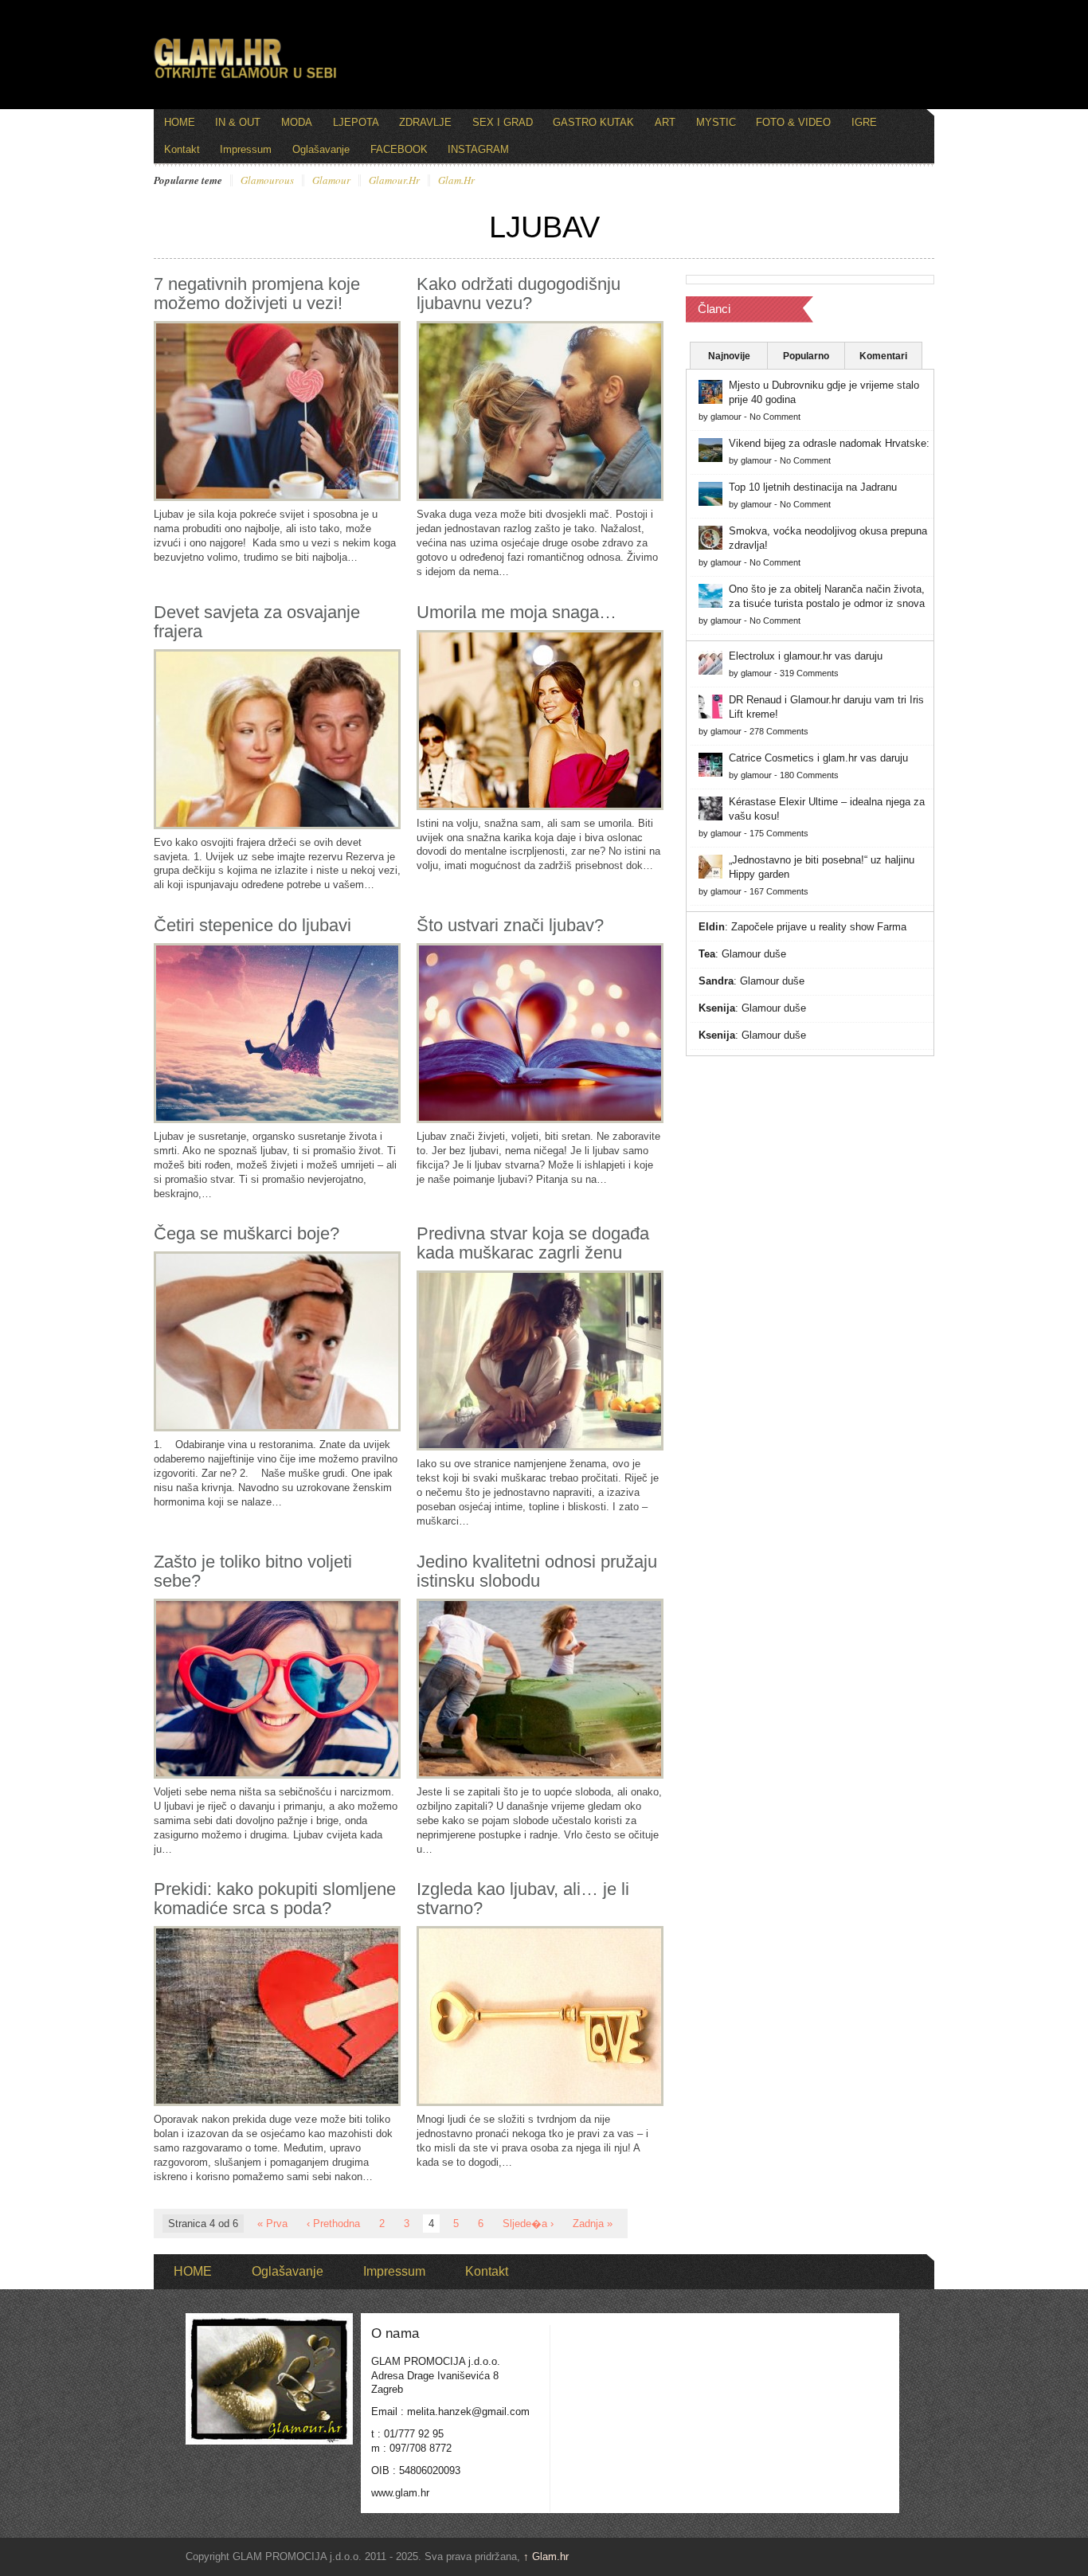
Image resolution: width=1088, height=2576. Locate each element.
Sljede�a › (528, 2224)
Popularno (806, 356)
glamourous (267, 181)
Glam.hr (546, 2556)
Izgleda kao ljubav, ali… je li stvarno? (523, 1899)
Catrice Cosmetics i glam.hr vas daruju (818, 758)
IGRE (864, 122)
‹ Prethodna (333, 2224)
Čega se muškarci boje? (247, 1233)
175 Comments (779, 833)
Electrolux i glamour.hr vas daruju (806, 656)
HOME (180, 122)
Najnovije (729, 356)
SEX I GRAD (503, 122)
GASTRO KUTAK (593, 122)
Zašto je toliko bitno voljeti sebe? (253, 1571)
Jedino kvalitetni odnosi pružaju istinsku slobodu (537, 1571)
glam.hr (456, 181)
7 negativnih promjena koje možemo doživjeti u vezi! (257, 294)
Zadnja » (593, 2224)
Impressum (246, 149)
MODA (297, 122)
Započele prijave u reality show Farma (819, 927)
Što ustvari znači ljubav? (510, 925)
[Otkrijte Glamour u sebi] (245, 78)
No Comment (775, 417)
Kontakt (182, 149)
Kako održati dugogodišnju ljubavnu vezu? (519, 294)
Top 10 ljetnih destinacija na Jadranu (813, 487)
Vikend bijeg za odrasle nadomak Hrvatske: (829, 443)
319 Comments (809, 673)
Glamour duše (754, 954)
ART (665, 122)
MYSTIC (716, 122)
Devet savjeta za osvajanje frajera (257, 622)
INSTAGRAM (478, 149)
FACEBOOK (399, 149)
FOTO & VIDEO (793, 122)
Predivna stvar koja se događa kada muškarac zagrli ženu (533, 1243)
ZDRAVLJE (425, 122)
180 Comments (809, 775)
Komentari (883, 356)
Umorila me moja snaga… (517, 612)
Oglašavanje (321, 149)
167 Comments (779, 891)
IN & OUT (238, 122)
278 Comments (779, 731)
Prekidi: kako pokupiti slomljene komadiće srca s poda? (275, 1899)
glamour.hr (394, 181)
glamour (331, 181)
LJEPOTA (356, 122)
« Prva (272, 2224)
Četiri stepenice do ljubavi (252, 925)
